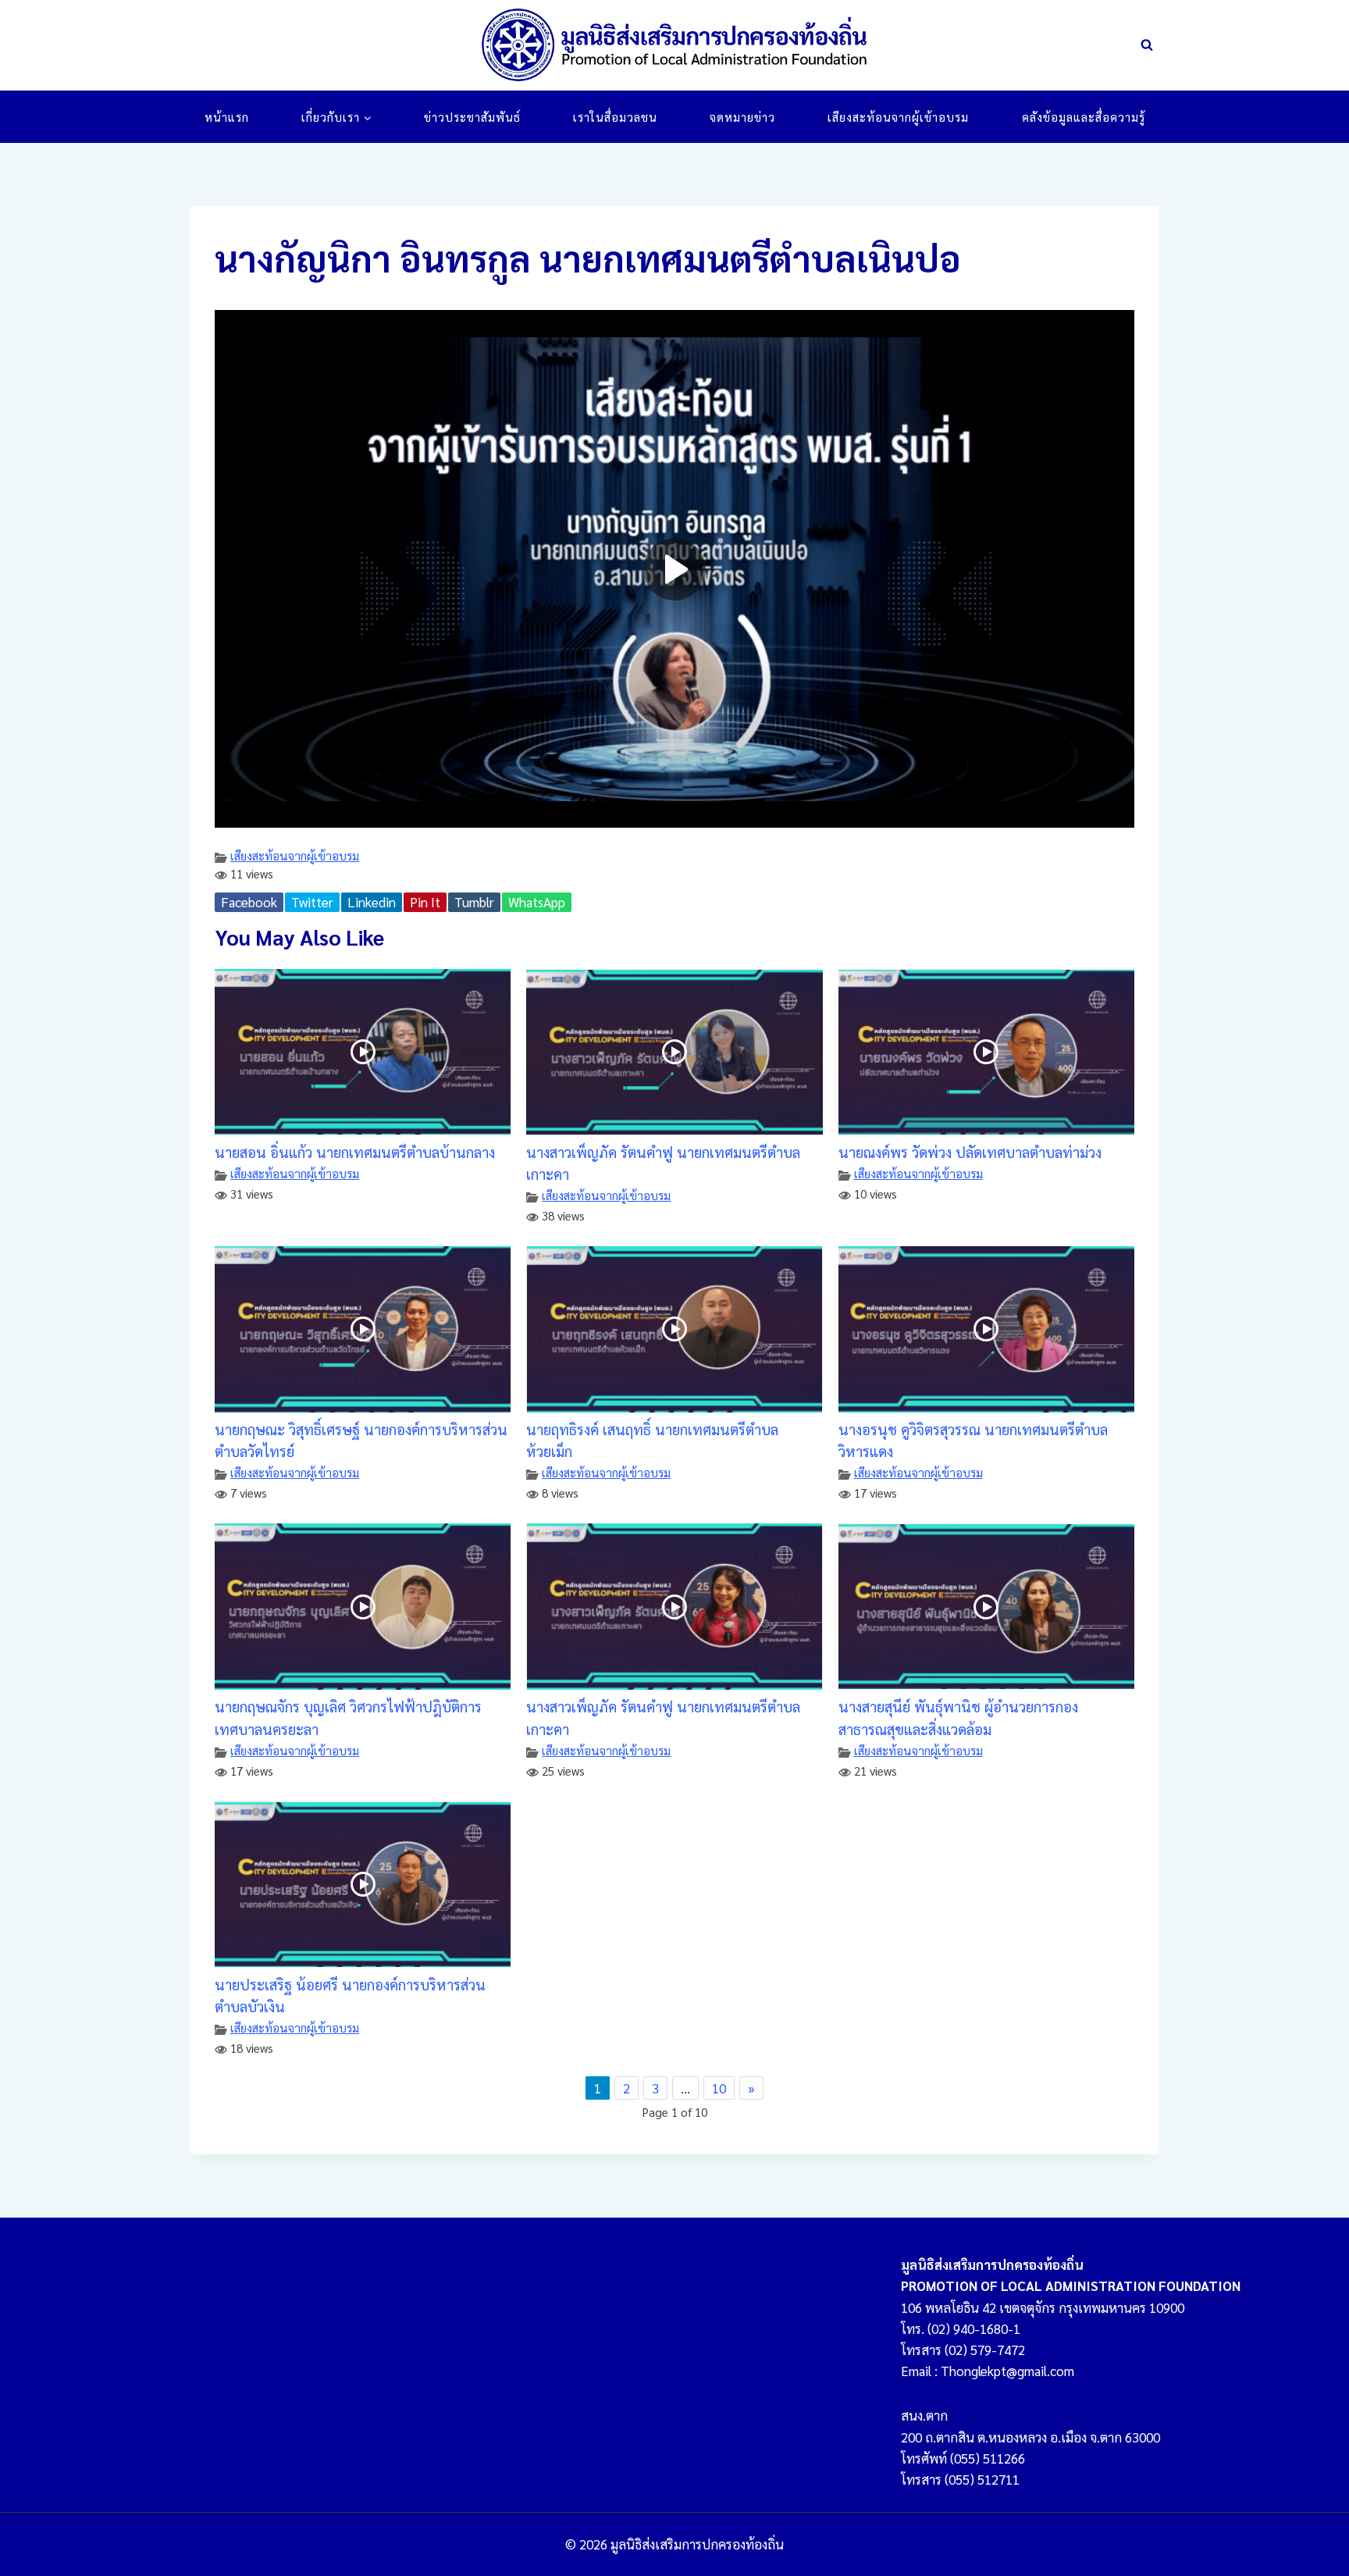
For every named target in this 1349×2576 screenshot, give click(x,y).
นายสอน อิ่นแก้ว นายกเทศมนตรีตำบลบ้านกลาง (355, 1152)
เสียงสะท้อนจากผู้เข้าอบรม (898, 117)
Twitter (312, 902)
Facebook (249, 902)
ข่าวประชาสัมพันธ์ (472, 117)
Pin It (425, 902)
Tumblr (474, 902)
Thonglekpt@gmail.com (1007, 2371)
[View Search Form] (1147, 45)
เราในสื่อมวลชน (615, 117)
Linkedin (372, 902)
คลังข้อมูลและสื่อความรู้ (1084, 117)
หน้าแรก (227, 117)
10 (719, 2088)
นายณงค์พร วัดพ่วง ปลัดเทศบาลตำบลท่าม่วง (970, 1152)
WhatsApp (537, 902)
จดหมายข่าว (742, 117)
